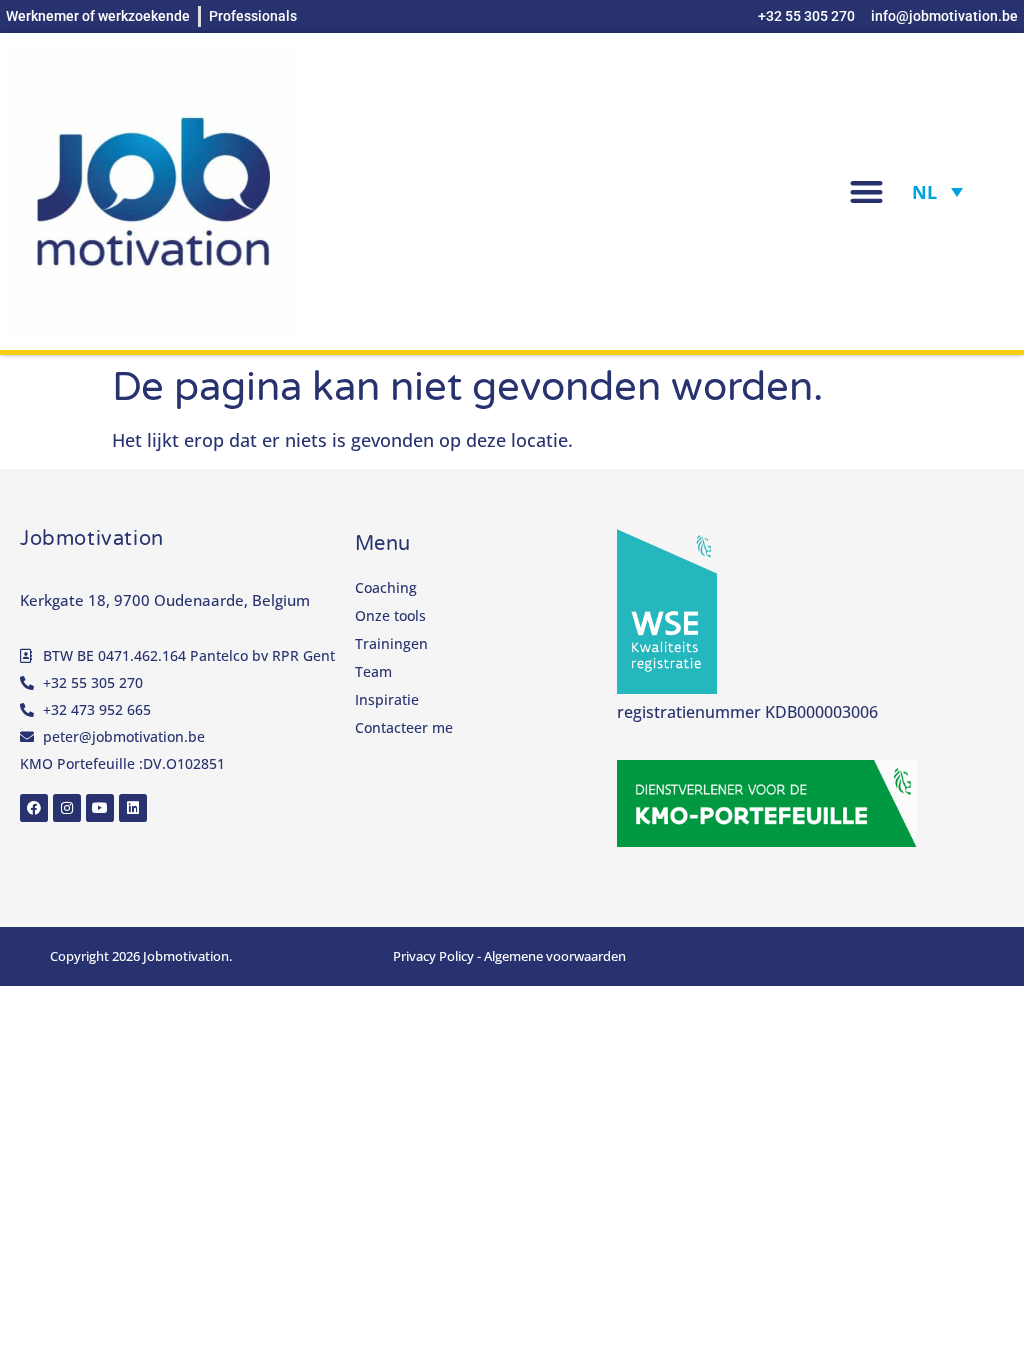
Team (373, 671)
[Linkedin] (133, 808)
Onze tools (390, 615)
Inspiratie (387, 699)
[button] (866, 191)
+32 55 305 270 (93, 682)
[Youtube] (100, 808)
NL (924, 192)
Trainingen (391, 643)
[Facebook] (34, 808)
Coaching (386, 587)
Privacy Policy (433, 956)
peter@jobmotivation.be (124, 736)
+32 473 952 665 (97, 709)
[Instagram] (67, 808)
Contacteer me (404, 727)
